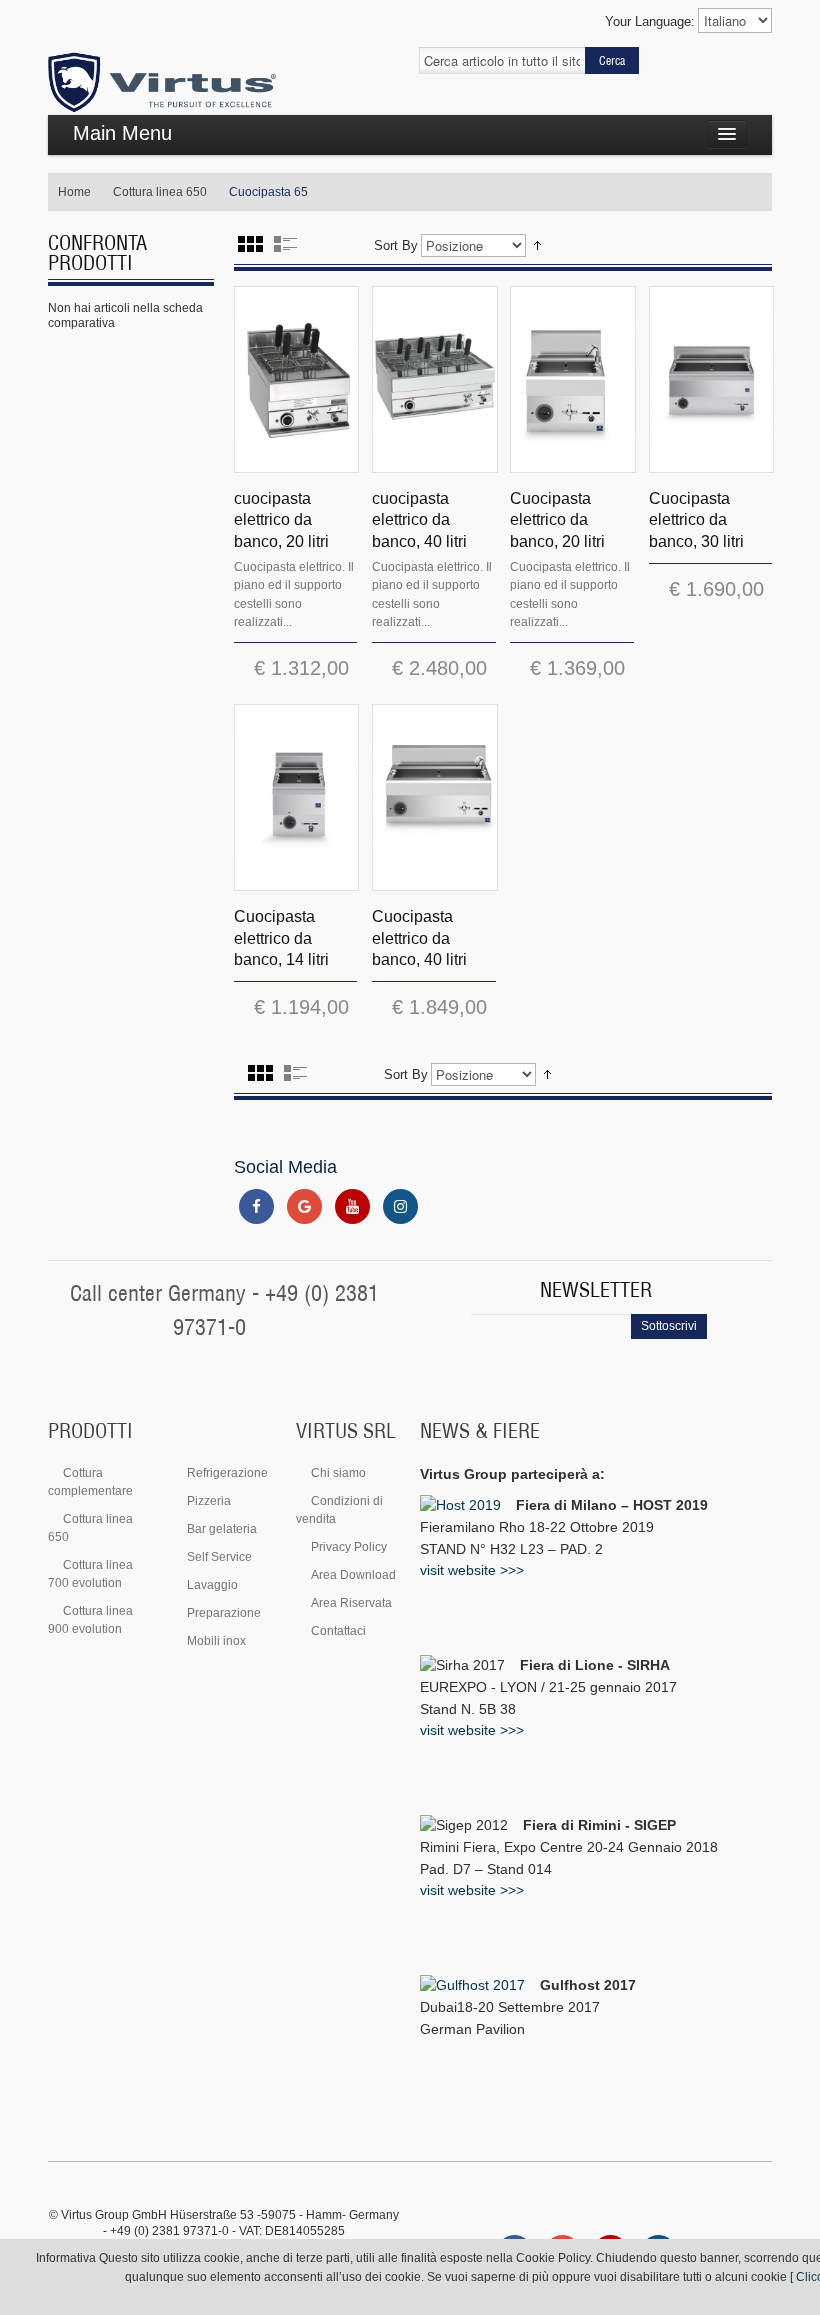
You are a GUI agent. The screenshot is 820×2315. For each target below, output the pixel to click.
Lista (285, 244)
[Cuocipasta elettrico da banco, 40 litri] (434, 797)
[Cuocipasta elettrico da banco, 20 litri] (572, 379)
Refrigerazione (227, 1473)
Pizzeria (209, 1501)
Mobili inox (216, 1641)
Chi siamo (338, 1473)
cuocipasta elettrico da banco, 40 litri (419, 520)
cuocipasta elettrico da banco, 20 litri (281, 520)
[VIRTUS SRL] (162, 83)
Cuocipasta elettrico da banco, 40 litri (419, 938)
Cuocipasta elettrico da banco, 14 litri (281, 938)
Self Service (219, 1557)
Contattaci (338, 1631)
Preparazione (224, 1613)
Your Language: (650, 21)
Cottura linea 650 (160, 192)
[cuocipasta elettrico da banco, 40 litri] (434, 379)
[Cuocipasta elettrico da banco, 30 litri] (711, 379)
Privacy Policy (349, 1547)
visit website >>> (472, 1570)
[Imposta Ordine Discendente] (537, 245)
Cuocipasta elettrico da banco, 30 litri (696, 520)
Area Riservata (351, 1603)
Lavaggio (212, 1585)
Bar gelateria (222, 1529)
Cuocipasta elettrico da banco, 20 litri (557, 520)
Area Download (353, 1575)
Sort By (396, 245)
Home (74, 192)
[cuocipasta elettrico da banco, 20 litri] (296, 379)
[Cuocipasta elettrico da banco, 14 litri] (296, 797)
